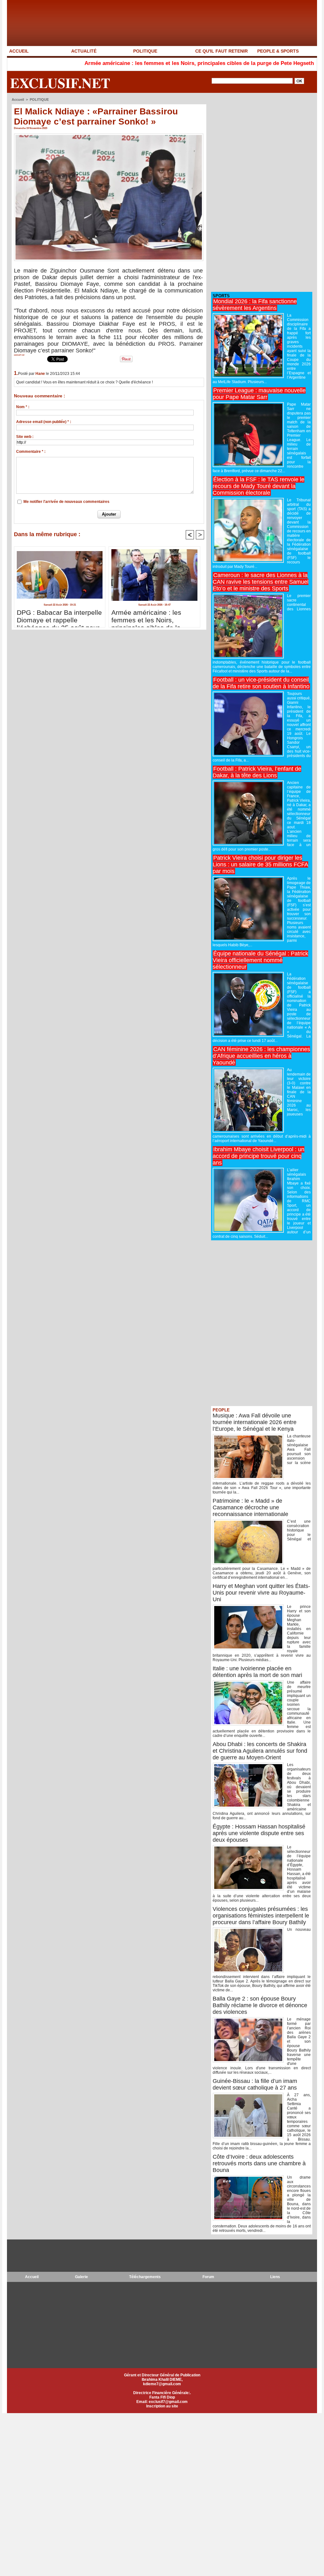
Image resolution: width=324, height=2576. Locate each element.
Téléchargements (145, 2277)
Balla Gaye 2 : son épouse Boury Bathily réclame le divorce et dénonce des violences (260, 2005)
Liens (275, 2277)
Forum (208, 2277)
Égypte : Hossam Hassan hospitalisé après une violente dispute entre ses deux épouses (259, 1833)
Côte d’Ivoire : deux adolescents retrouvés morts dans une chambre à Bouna (259, 2163)
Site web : (25, 437)
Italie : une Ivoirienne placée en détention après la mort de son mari (257, 1672)
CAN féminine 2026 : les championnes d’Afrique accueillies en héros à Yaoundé (261, 1056)
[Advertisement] (259, 193)
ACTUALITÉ (84, 51)
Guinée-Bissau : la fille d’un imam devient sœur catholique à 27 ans (255, 2084)
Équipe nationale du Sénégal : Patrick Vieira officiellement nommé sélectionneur (260, 960)
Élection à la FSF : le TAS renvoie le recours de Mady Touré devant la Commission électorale (259, 486)
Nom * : (23, 407)
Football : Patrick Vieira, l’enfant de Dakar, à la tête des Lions (257, 772)
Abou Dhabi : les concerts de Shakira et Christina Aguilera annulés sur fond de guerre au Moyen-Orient (260, 1751)
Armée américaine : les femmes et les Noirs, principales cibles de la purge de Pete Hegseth (136, 63)
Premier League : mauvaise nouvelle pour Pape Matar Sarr (259, 394)
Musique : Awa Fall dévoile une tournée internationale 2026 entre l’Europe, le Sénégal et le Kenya (255, 1422)
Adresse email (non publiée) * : (44, 422)
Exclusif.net (60, 83)
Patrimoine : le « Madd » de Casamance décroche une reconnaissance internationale (250, 1507)
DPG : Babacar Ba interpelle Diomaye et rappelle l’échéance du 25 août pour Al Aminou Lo (59, 617)
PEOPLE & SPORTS (278, 51)
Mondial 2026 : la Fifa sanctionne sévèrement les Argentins (255, 305)
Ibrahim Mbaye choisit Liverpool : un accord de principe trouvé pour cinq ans (259, 1156)
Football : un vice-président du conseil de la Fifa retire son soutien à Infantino (261, 683)
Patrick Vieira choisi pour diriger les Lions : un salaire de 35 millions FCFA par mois (260, 864)
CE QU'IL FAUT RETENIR (221, 51)
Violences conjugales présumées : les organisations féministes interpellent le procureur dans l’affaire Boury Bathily (261, 1916)
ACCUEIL (19, 51)
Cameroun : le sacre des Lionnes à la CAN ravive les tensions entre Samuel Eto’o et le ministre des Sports (261, 582)
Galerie (81, 2277)
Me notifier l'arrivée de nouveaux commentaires (66, 502)
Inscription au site (162, 2406)
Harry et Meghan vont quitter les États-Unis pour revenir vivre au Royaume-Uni (261, 1593)
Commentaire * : (31, 452)
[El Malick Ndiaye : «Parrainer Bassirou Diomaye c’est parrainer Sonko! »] (109, 135)
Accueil (18, 100)
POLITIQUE (145, 51)
